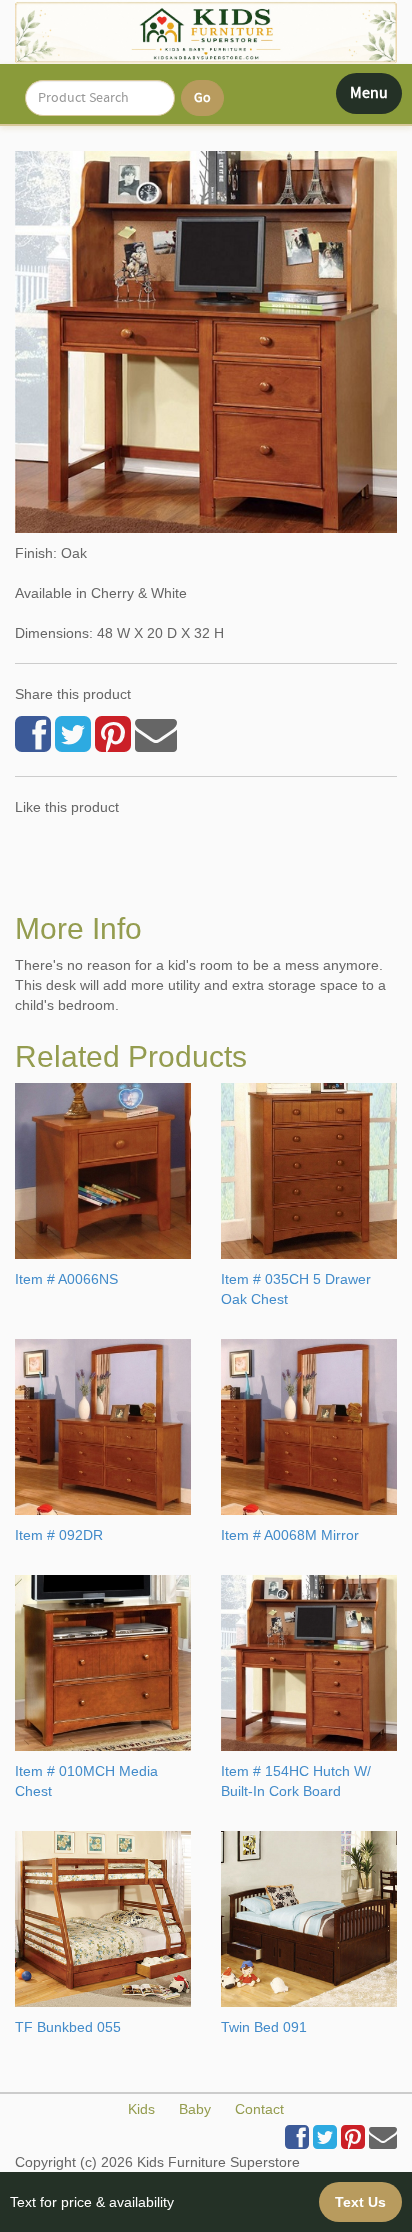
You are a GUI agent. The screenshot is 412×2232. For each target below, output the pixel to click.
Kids (141, 2109)
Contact (259, 2109)
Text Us (360, 2202)
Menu (375, 98)
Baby (195, 2109)
